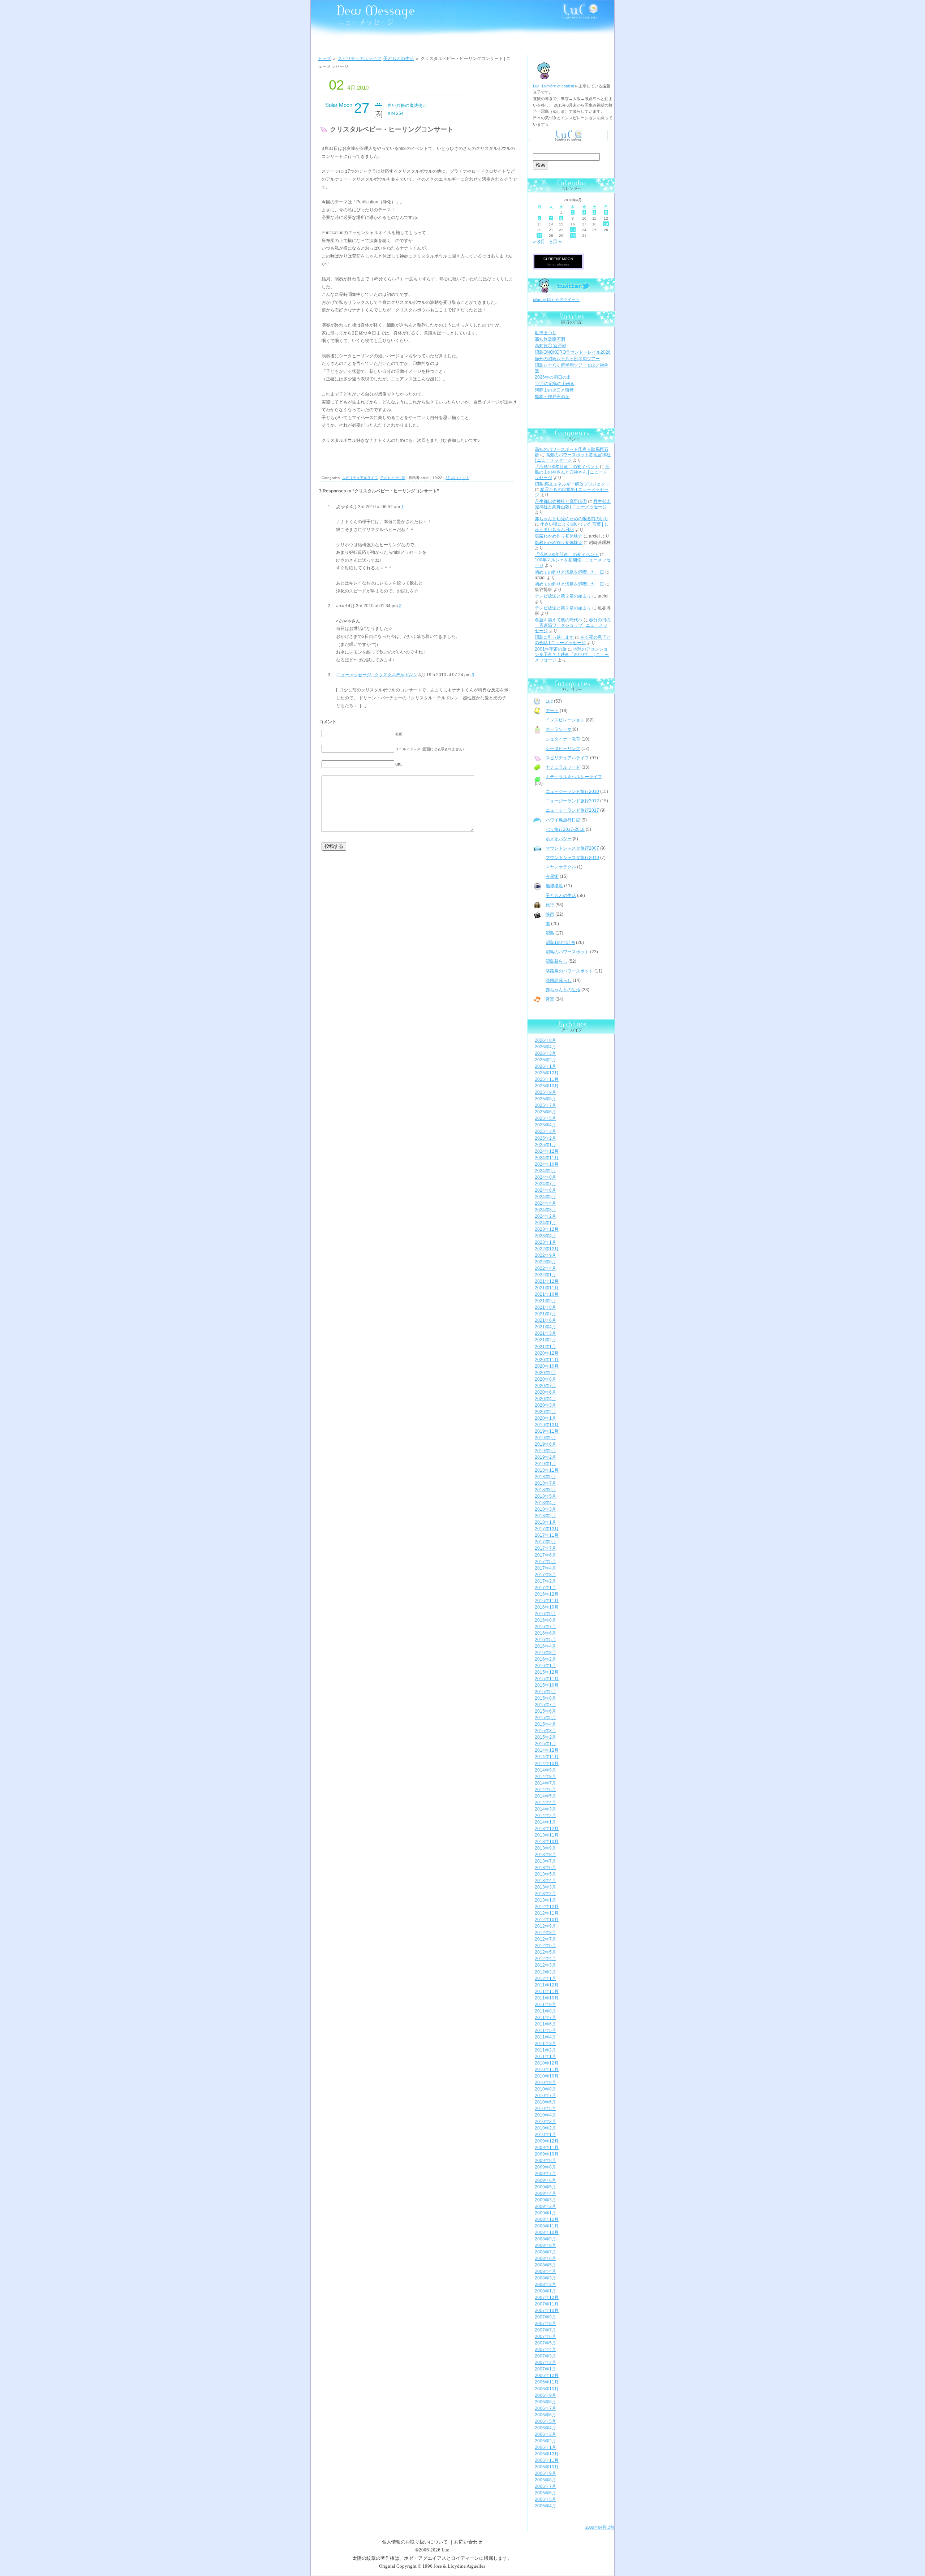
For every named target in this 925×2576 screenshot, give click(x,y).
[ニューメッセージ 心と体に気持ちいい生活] (352, 15)
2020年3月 (545, 1405)
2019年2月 (545, 1457)
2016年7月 (545, 1627)
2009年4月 (545, 2193)
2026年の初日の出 (553, 377)
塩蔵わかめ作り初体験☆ (559, 536)
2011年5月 (545, 2031)
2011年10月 (547, 1998)
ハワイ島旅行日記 (563, 820)
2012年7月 (545, 1939)
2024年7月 (545, 1184)
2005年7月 (545, 2486)
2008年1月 (545, 2291)
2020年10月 (547, 1366)
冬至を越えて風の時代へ (559, 620)
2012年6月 (545, 1946)
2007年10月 (547, 2310)
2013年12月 (547, 1829)
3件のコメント (457, 478)
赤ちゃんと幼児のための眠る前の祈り (572, 519)
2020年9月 (545, 1373)
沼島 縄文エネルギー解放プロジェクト (572, 484)
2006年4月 (545, 2428)
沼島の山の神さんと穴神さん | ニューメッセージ (572, 472)
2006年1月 (545, 2447)
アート (552, 711)
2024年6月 (545, 1190)
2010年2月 (545, 2128)
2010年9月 (545, 2083)
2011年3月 (545, 2044)
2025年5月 (545, 1118)
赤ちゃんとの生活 (563, 990)
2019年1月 (545, 1464)
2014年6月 (545, 1790)
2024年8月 (545, 1177)
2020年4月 (545, 1399)
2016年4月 (545, 1646)
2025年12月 (547, 1073)
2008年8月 (545, 2245)
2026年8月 (545, 1040)
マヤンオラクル (561, 867)
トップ (324, 59)
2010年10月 (547, 2076)
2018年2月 (545, 1516)
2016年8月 (545, 1620)
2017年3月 (545, 1575)
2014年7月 (545, 1783)
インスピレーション (565, 720)
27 (539, 236)
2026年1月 (545, 1066)
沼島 (550, 933)
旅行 (550, 905)
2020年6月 (545, 1392)
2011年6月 (545, 2024)
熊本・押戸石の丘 (552, 397)
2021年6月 (545, 1320)
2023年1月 (545, 1242)
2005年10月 (547, 2467)
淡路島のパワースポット (569, 971)
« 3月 (539, 242)
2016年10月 (547, 1607)
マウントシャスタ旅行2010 (572, 858)
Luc (549, 701)
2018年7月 (545, 1483)
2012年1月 (545, 1979)
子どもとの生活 (399, 59)
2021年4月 (545, 1327)
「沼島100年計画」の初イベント (567, 467)
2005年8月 (545, 2480)
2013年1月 (545, 1900)
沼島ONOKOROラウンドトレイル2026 (573, 352)
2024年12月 (547, 1151)
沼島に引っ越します (554, 637)
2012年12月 (547, 1907)
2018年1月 (545, 1522)
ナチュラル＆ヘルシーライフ (574, 777)
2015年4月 (545, 1724)
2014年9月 (545, 1770)
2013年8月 (545, 1855)
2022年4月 (545, 1268)
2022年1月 (545, 1275)
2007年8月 (545, 2323)
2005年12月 (547, 2454)
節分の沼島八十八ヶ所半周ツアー (567, 359)
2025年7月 (545, 1105)
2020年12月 (547, 1353)
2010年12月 (547, 2063)
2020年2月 (545, 1412)
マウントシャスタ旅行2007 (572, 848)
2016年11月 (547, 1601)
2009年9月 (545, 2161)
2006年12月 (547, 2376)
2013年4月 (545, 1881)
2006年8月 (545, 2402)
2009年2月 (545, 2206)
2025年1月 (545, 1145)
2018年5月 (545, 1496)
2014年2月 (545, 1816)
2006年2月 (545, 2441)
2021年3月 (545, 1333)
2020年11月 (547, 1360)
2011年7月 (545, 2018)
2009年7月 (545, 2174)
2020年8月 (545, 1379)
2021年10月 (547, 1294)
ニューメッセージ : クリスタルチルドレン (377, 675)
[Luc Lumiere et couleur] (568, 142)
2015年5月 (545, 1718)
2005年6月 (545, 2493)
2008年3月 (545, 2278)
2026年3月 (545, 1053)
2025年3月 (545, 1131)
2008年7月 (545, 2252)
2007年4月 (545, 2350)
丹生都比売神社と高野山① (561, 501)
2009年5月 (545, 2187)
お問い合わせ (468, 2542)
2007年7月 (545, 2330)
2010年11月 (547, 2070)
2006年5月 (545, 2421)
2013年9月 (545, 1848)
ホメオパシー (559, 839)
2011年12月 (547, 1985)
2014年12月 (547, 1750)
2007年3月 (545, 2356)
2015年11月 (547, 1679)
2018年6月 (545, 1490)
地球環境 (554, 886)
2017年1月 (545, 1588)
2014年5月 (545, 1796)
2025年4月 (545, 1125)
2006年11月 (547, 2382)
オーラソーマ (559, 729)
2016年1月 (545, 1666)
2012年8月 (545, 1933)
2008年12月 (547, 2219)
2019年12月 (547, 1425)
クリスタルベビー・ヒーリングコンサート (392, 129)
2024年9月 (545, 1171)
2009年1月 (545, 2213)
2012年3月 (545, 1965)
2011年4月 (545, 2037)
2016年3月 (545, 1653)
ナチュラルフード (563, 767)
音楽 (550, 999)
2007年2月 (545, 2363)
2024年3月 (545, 1210)
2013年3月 (545, 1887)
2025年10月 (547, 1086)
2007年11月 (547, 2304)
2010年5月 (545, 2109)
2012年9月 (545, 1926)
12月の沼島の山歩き (555, 384)
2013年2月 (545, 1894)
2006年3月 (545, 2434)
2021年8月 (545, 1307)
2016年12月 (547, 1594)
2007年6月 (545, 2336)
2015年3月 (545, 1731)
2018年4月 (545, 1503)
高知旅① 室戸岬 (550, 346)
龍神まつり (546, 333)
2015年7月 (545, 1705)
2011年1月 (545, 2057)
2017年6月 (545, 1555)
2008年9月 (545, 2239)
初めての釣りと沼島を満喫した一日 (569, 572)
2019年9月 (545, 1438)
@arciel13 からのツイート (556, 299)
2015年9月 (545, 1692)
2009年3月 (545, 2200)
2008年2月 (545, 2284)
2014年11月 (547, 1757)
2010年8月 (545, 2089)
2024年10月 (547, 1164)
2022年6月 (545, 1262)
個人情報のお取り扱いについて (415, 2542)
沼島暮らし (556, 961)
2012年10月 (547, 1920)
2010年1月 (545, 2135)
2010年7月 (545, 2096)
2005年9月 (545, 2473)
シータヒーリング (563, 748)
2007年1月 (545, 2369)
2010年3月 (545, 2122)
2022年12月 (547, 1249)
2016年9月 (545, 1614)
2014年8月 (545, 1777)
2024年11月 (547, 1158)
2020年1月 (545, 1418)
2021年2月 (545, 1340)
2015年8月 (545, 1698)
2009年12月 (547, 2141)
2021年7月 (545, 1314)
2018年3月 (545, 1509)
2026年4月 (545, 1047)
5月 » (556, 242)
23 (573, 230)
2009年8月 (545, 2167)
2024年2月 (545, 1216)
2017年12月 (547, 1529)
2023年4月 (545, 1236)
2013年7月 (545, 1861)
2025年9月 (545, 1092)
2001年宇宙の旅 (551, 649)
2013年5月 (545, 1874)
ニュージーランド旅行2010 (572, 791)
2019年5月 (545, 1451)
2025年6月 (545, 1112)
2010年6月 (545, 2102)
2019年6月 (545, 1444)
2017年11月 (547, 1535)
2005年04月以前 (600, 2527)
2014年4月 (545, 1803)
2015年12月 (547, 1672)
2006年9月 (545, 2395)
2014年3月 (545, 1809)
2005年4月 (545, 2506)
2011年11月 (547, 1992)
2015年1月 (545, 1744)
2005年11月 (547, 2460)
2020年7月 (545, 1386)
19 (606, 224)
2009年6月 (545, 2180)
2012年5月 (545, 1952)
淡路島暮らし (559, 980)
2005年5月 (545, 2499)
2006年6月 (545, 2415)
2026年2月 (545, 1060)
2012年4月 (545, 1959)
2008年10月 (547, 2232)
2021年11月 (547, 1288)
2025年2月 (545, 1138)
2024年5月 (545, 1197)
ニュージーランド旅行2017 (572, 810)
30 (573, 236)
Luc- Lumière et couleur (554, 86)
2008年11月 (547, 2226)
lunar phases (558, 264)
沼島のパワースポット (567, 952)
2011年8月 (545, 2011)
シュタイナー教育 (563, 739)
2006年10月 (547, 2389)
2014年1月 (545, 1822)
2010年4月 (545, 2115)
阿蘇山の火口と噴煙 (554, 390)
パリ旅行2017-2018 (565, 829)
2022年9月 (545, 1255)
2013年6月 (545, 1868)
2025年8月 (545, 1099)
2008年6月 (545, 2258)
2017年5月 (545, 1562)
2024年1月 (545, 1223)
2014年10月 (547, 1764)
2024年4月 (545, 1203)
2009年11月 (547, 2148)
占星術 (552, 876)
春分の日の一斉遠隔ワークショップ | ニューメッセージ (573, 625)
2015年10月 (547, 1685)
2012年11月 (547, 1913)
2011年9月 (545, 2005)
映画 (550, 914)
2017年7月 (545, 1548)
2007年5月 (545, 2343)
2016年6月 (545, 1633)
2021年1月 (545, 1347)
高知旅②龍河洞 (550, 339)
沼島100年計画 (560, 942)
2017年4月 (545, 1568)
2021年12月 (547, 1281)
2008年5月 (545, 2265)
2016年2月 (545, 1659)
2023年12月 (547, 1229)
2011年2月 (545, 2050)
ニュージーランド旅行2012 (572, 801)
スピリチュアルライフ (360, 59)
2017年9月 (545, 1542)
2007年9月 (545, 2317)
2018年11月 (547, 1470)
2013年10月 (547, 1842)
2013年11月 (547, 1835)
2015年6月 (545, 1711)
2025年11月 (547, 1079)
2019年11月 (547, 1431)
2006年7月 (545, 2408)
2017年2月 (545, 1581)
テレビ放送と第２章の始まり (563, 596)
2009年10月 (547, 2154)
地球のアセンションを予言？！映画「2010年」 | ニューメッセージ (572, 655)
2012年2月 (545, 1972)
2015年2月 (545, 1737)
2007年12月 (547, 2297)
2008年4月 (545, 2271)
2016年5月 (545, 1640)
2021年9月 (545, 1301)
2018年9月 (545, 1477)
